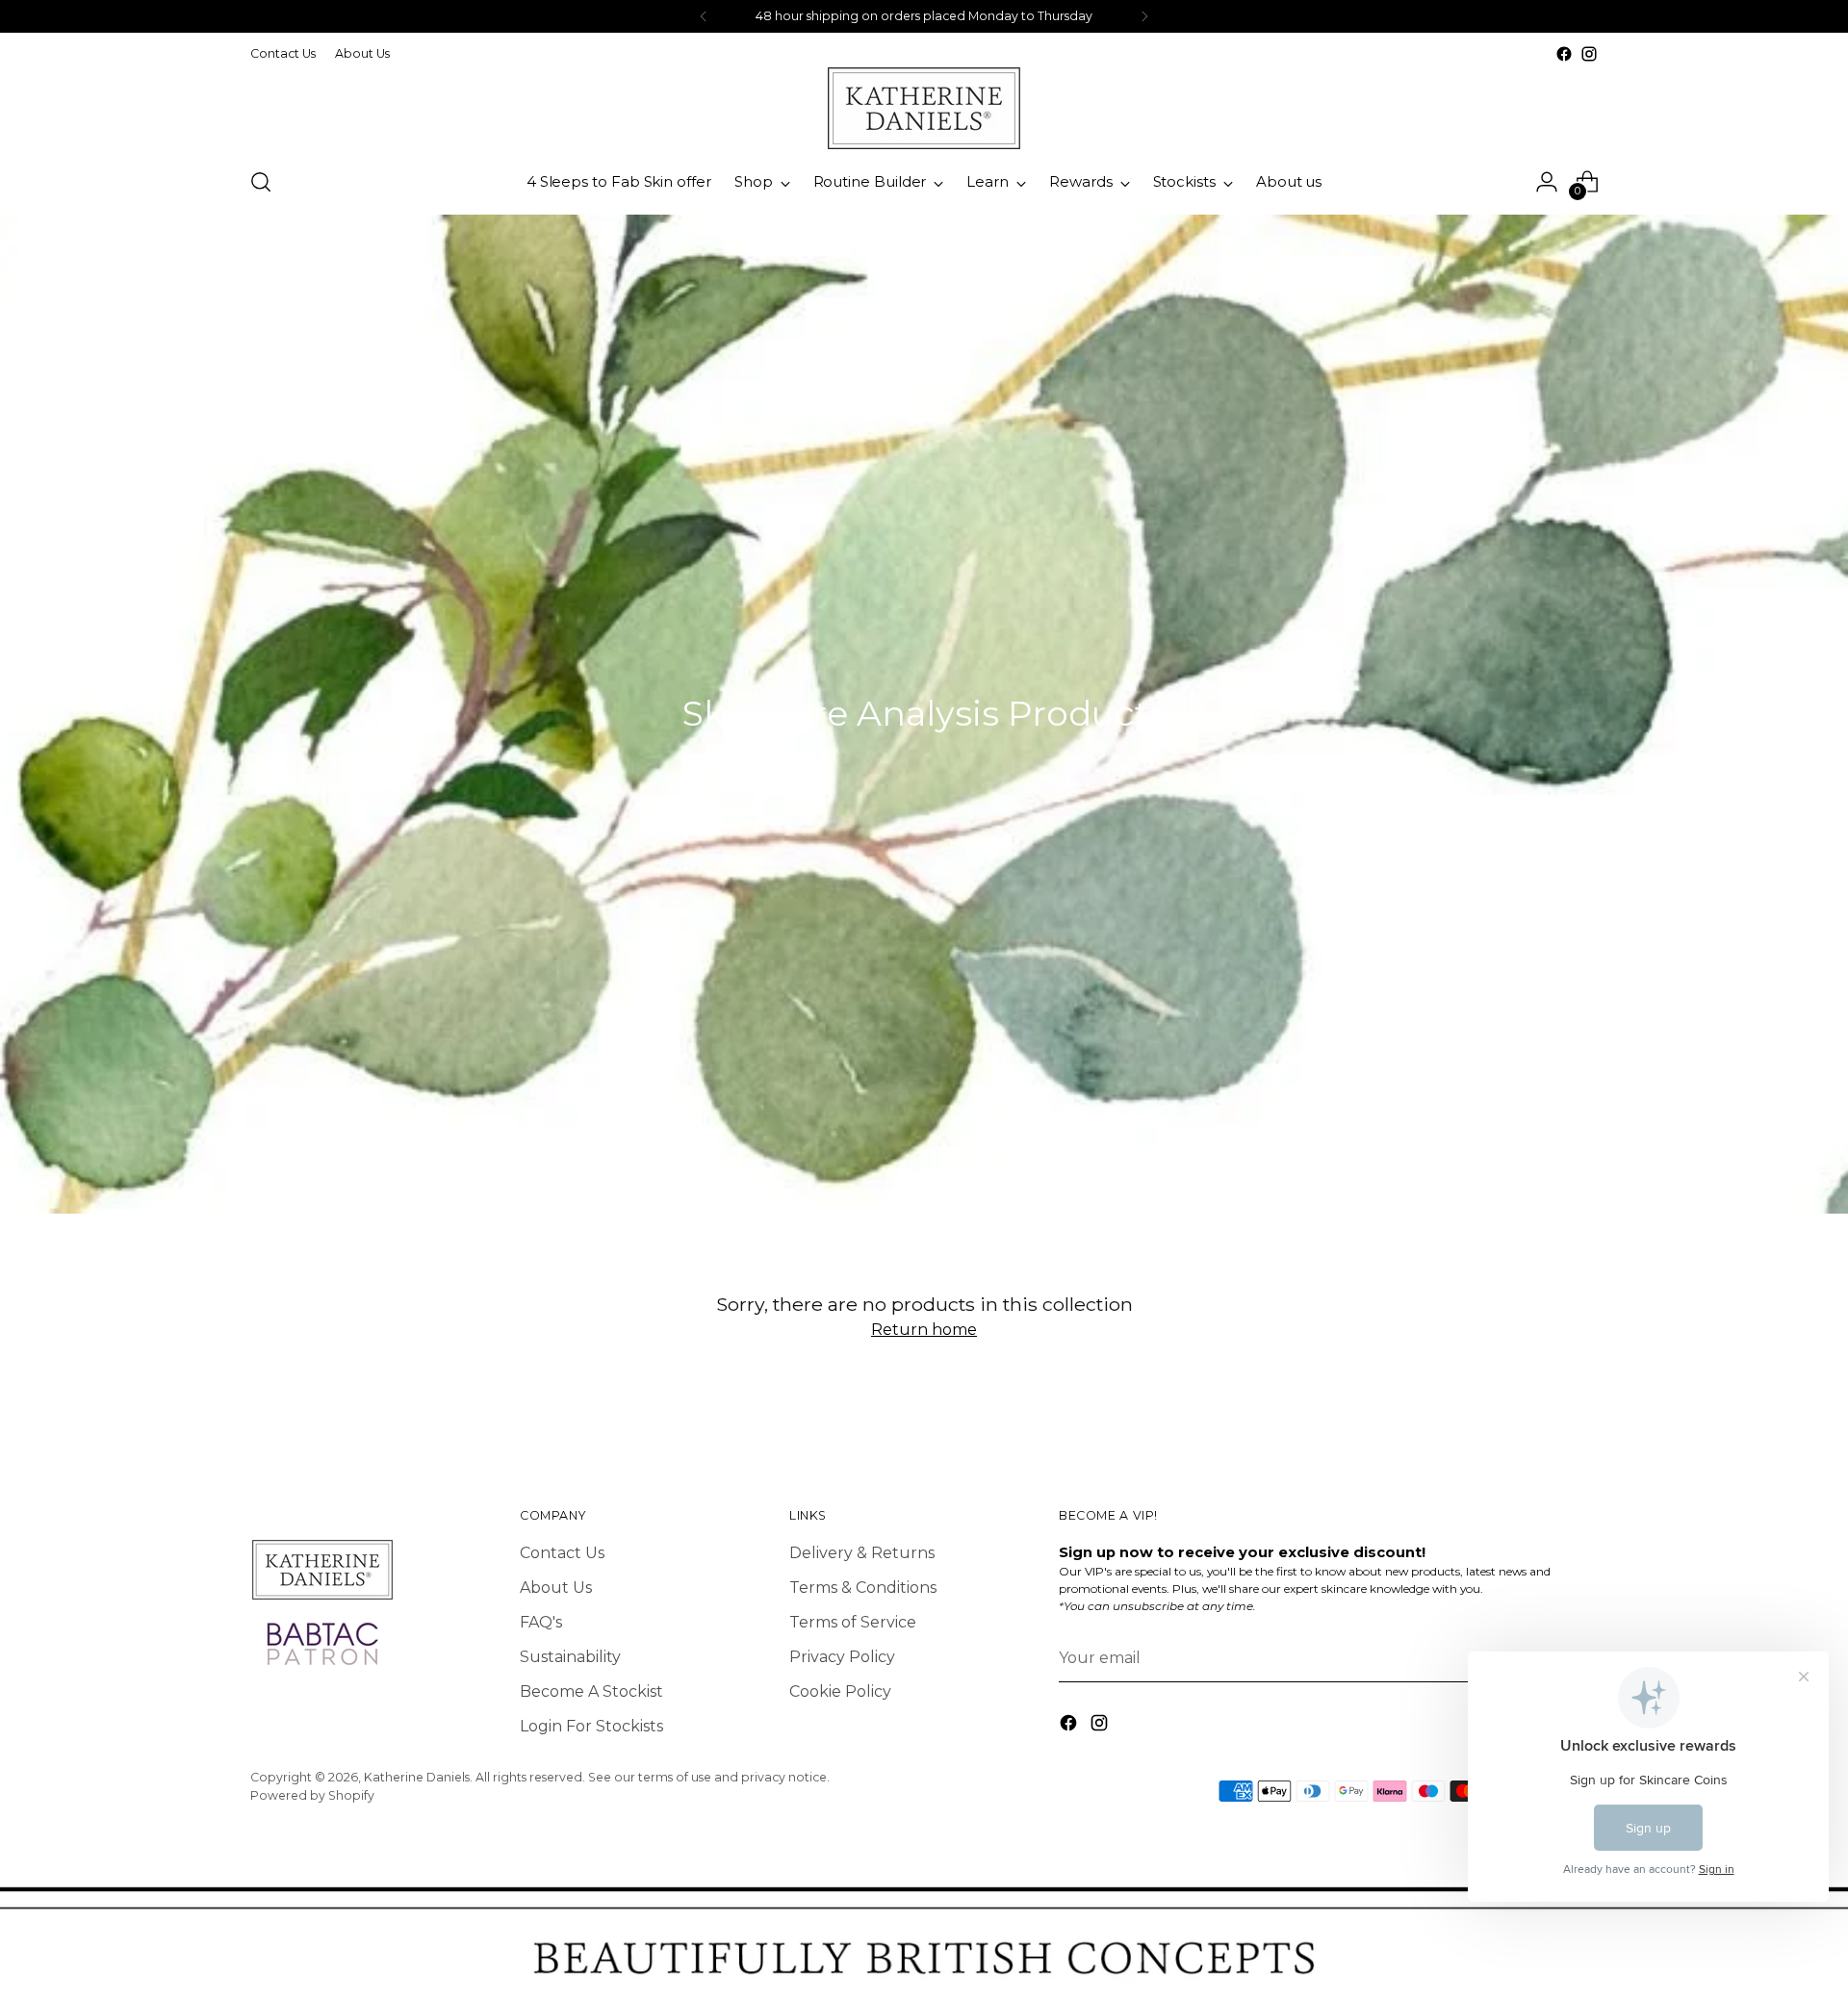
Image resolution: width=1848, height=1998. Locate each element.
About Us (556, 1588)
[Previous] (704, 16)
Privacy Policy (842, 1657)
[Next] (1144, 16)
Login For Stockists (591, 1726)
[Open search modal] (261, 182)
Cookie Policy (840, 1691)
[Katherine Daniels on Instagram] (1589, 54)
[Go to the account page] (1547, 182)
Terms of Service (853, 1622)
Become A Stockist (591, 1691)
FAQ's (541, 1622)
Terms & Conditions (863, 1588)
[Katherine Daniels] (924, 108)
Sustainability (570, 1657)
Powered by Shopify (312, 1795)
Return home (924, 1330)
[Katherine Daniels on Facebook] (1564, 54)
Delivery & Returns (862, 1553)
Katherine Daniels (417, 1777)
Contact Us (562, 1553)
